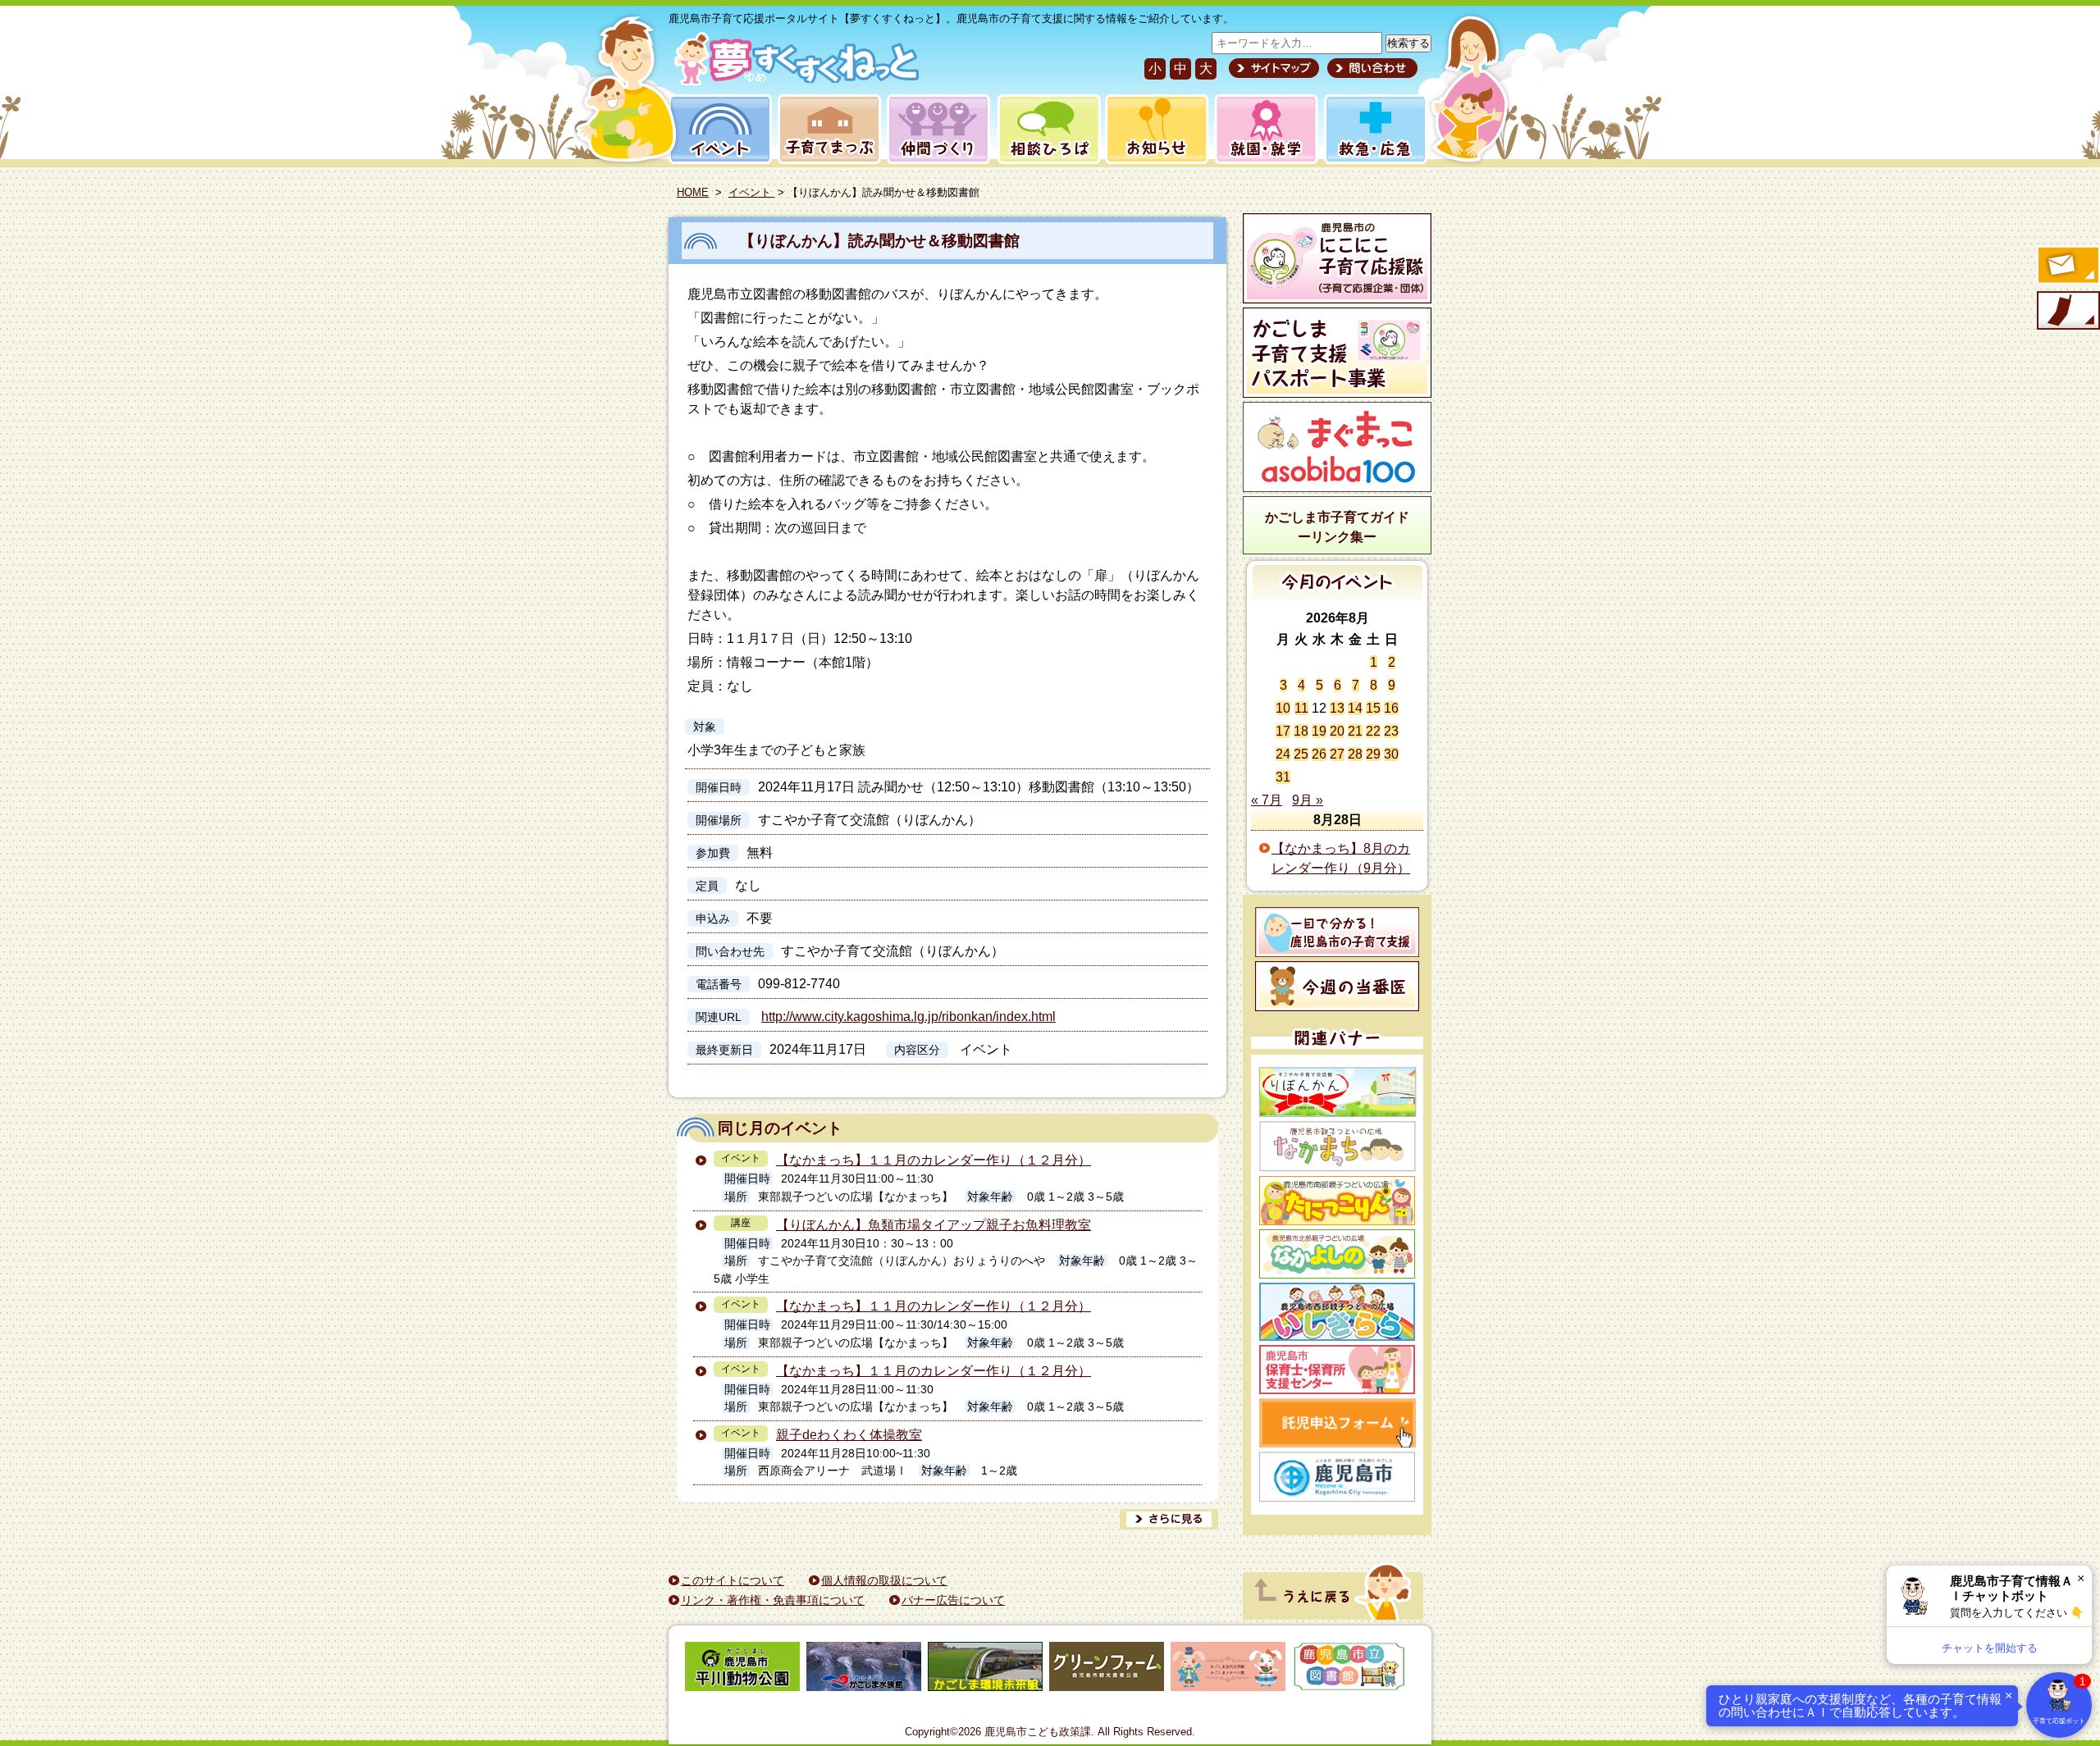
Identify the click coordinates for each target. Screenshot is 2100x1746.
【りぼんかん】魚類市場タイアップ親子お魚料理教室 (934, 1225)
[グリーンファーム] (1107, 1669)
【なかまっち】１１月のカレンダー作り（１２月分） (934, 1160)
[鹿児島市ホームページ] (1337, 1477)
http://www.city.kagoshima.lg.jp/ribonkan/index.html (908, 1017)
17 (1283, 731)
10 (1283, 708)
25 (1301, 754)
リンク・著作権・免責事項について (773, 1600)
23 (1391, 731)
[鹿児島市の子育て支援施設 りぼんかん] (1337, 1092)
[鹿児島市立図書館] (1349, 1669)
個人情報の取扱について (884, 1580)
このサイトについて (733, 1580)
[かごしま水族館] (864, 1669)
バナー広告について (953, 1600)
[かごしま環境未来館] (985, 1669)
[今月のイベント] (1338, 597)
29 (1373, 754)
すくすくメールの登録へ (2067, 267)
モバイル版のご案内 (2067, 312)
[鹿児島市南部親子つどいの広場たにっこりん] (1337, 1201)
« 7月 (1267, 800)
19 (1319, 731)
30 (1391, 754)
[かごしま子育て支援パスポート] (1337, 353)
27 (1337, 754)
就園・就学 (1261, 129)
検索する (1408, 43)
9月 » (1308, 800)
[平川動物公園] (742, 1669)
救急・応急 (1374, 129)
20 (1337, 731)
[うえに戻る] (1333, 1615)
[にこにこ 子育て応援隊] (1337, 258)
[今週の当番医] (1337, 986)
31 (1283, 777)
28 (1355, 754)
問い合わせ (1370, 68)
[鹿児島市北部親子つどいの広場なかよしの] (1337, 1254)
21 (1355, 731)
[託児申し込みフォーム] (1337, 1423)
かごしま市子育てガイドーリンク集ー (1337, 527)
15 (1373, 708)
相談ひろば (1047, 129)
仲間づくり (938, 129)
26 (1319, 754)
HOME (693, 192)
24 (1283, 754)
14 (1355, 708)
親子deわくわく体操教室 (849, 1435)
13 (1337, 708)
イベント (718, 129)
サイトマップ (1274, 68)
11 (1301, 708)
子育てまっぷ (826, 129)
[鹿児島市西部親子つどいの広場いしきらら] (1337, 1312)
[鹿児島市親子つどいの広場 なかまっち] (1337, 1147)
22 (1373, 731)
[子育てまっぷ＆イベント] (794, 81)
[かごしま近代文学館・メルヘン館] (1228, 1669)
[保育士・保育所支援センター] (1337, 1370)
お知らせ (1154, 129)
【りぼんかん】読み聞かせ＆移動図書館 (879, 241)
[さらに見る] (1169, 1519)
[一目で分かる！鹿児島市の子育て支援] (1337, 932)
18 (1301, 731)
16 (1391, 708)
